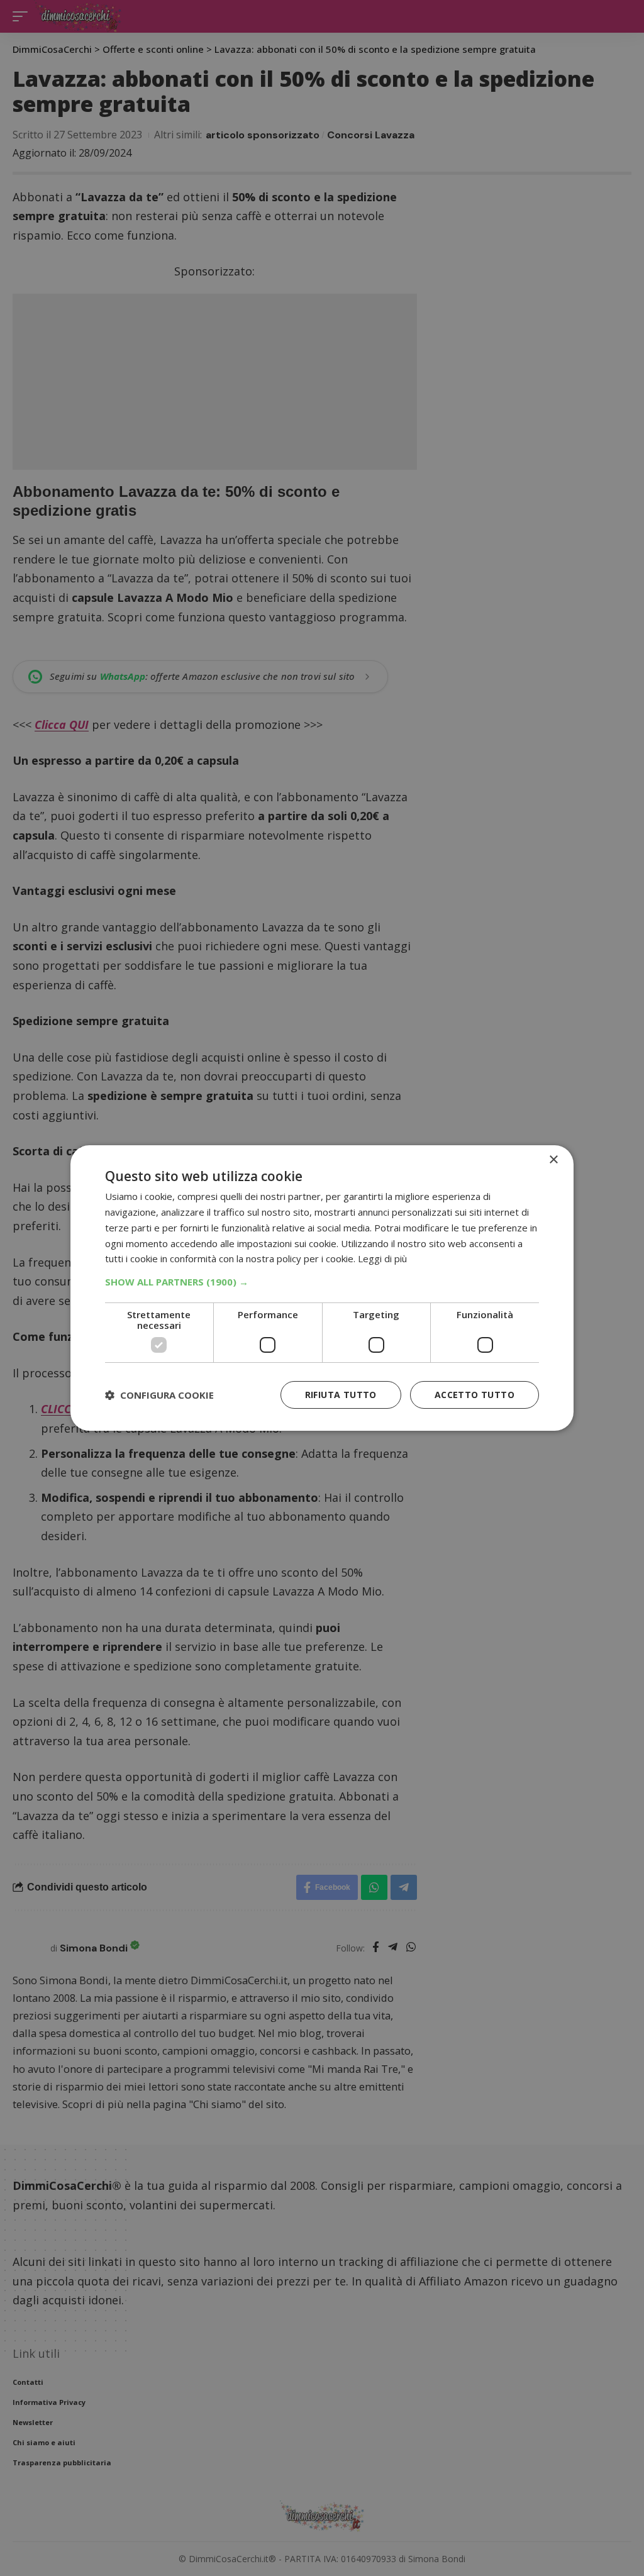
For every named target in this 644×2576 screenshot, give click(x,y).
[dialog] (322, 1288)
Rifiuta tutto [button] (341, 1395)
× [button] (553, 1160)
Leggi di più (382, 1258)
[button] (322, 1282)
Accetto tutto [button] (475, 1395)
